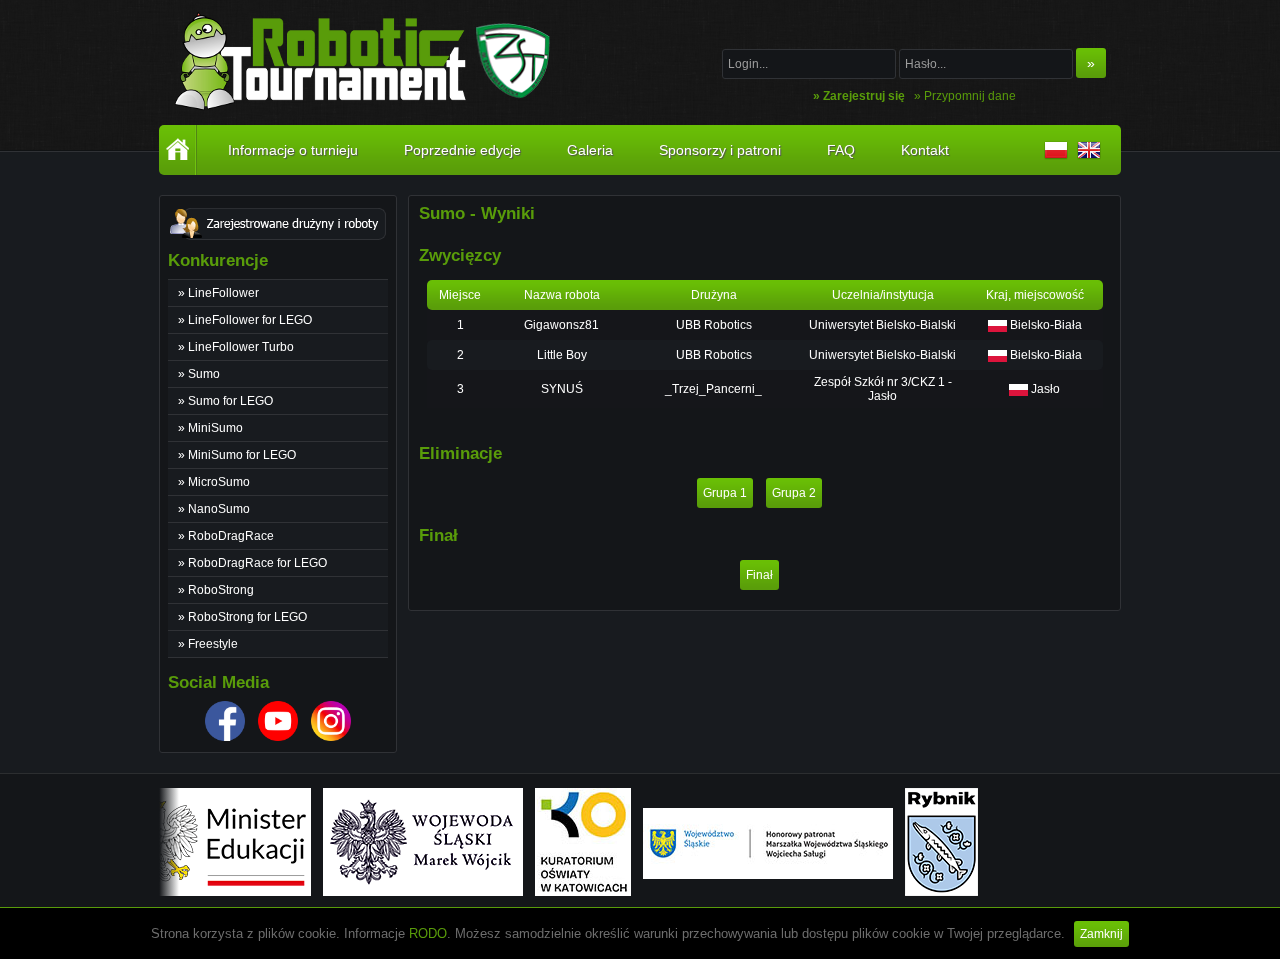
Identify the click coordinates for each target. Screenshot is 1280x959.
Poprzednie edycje (462, 150)
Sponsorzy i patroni (720, 150)
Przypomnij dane (970, 96)
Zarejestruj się (864, 96)
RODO (428, 933)
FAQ (841, 150)
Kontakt (925, 150)
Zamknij (1101, 934)
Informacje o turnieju (293, 150)
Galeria (590, 150)
